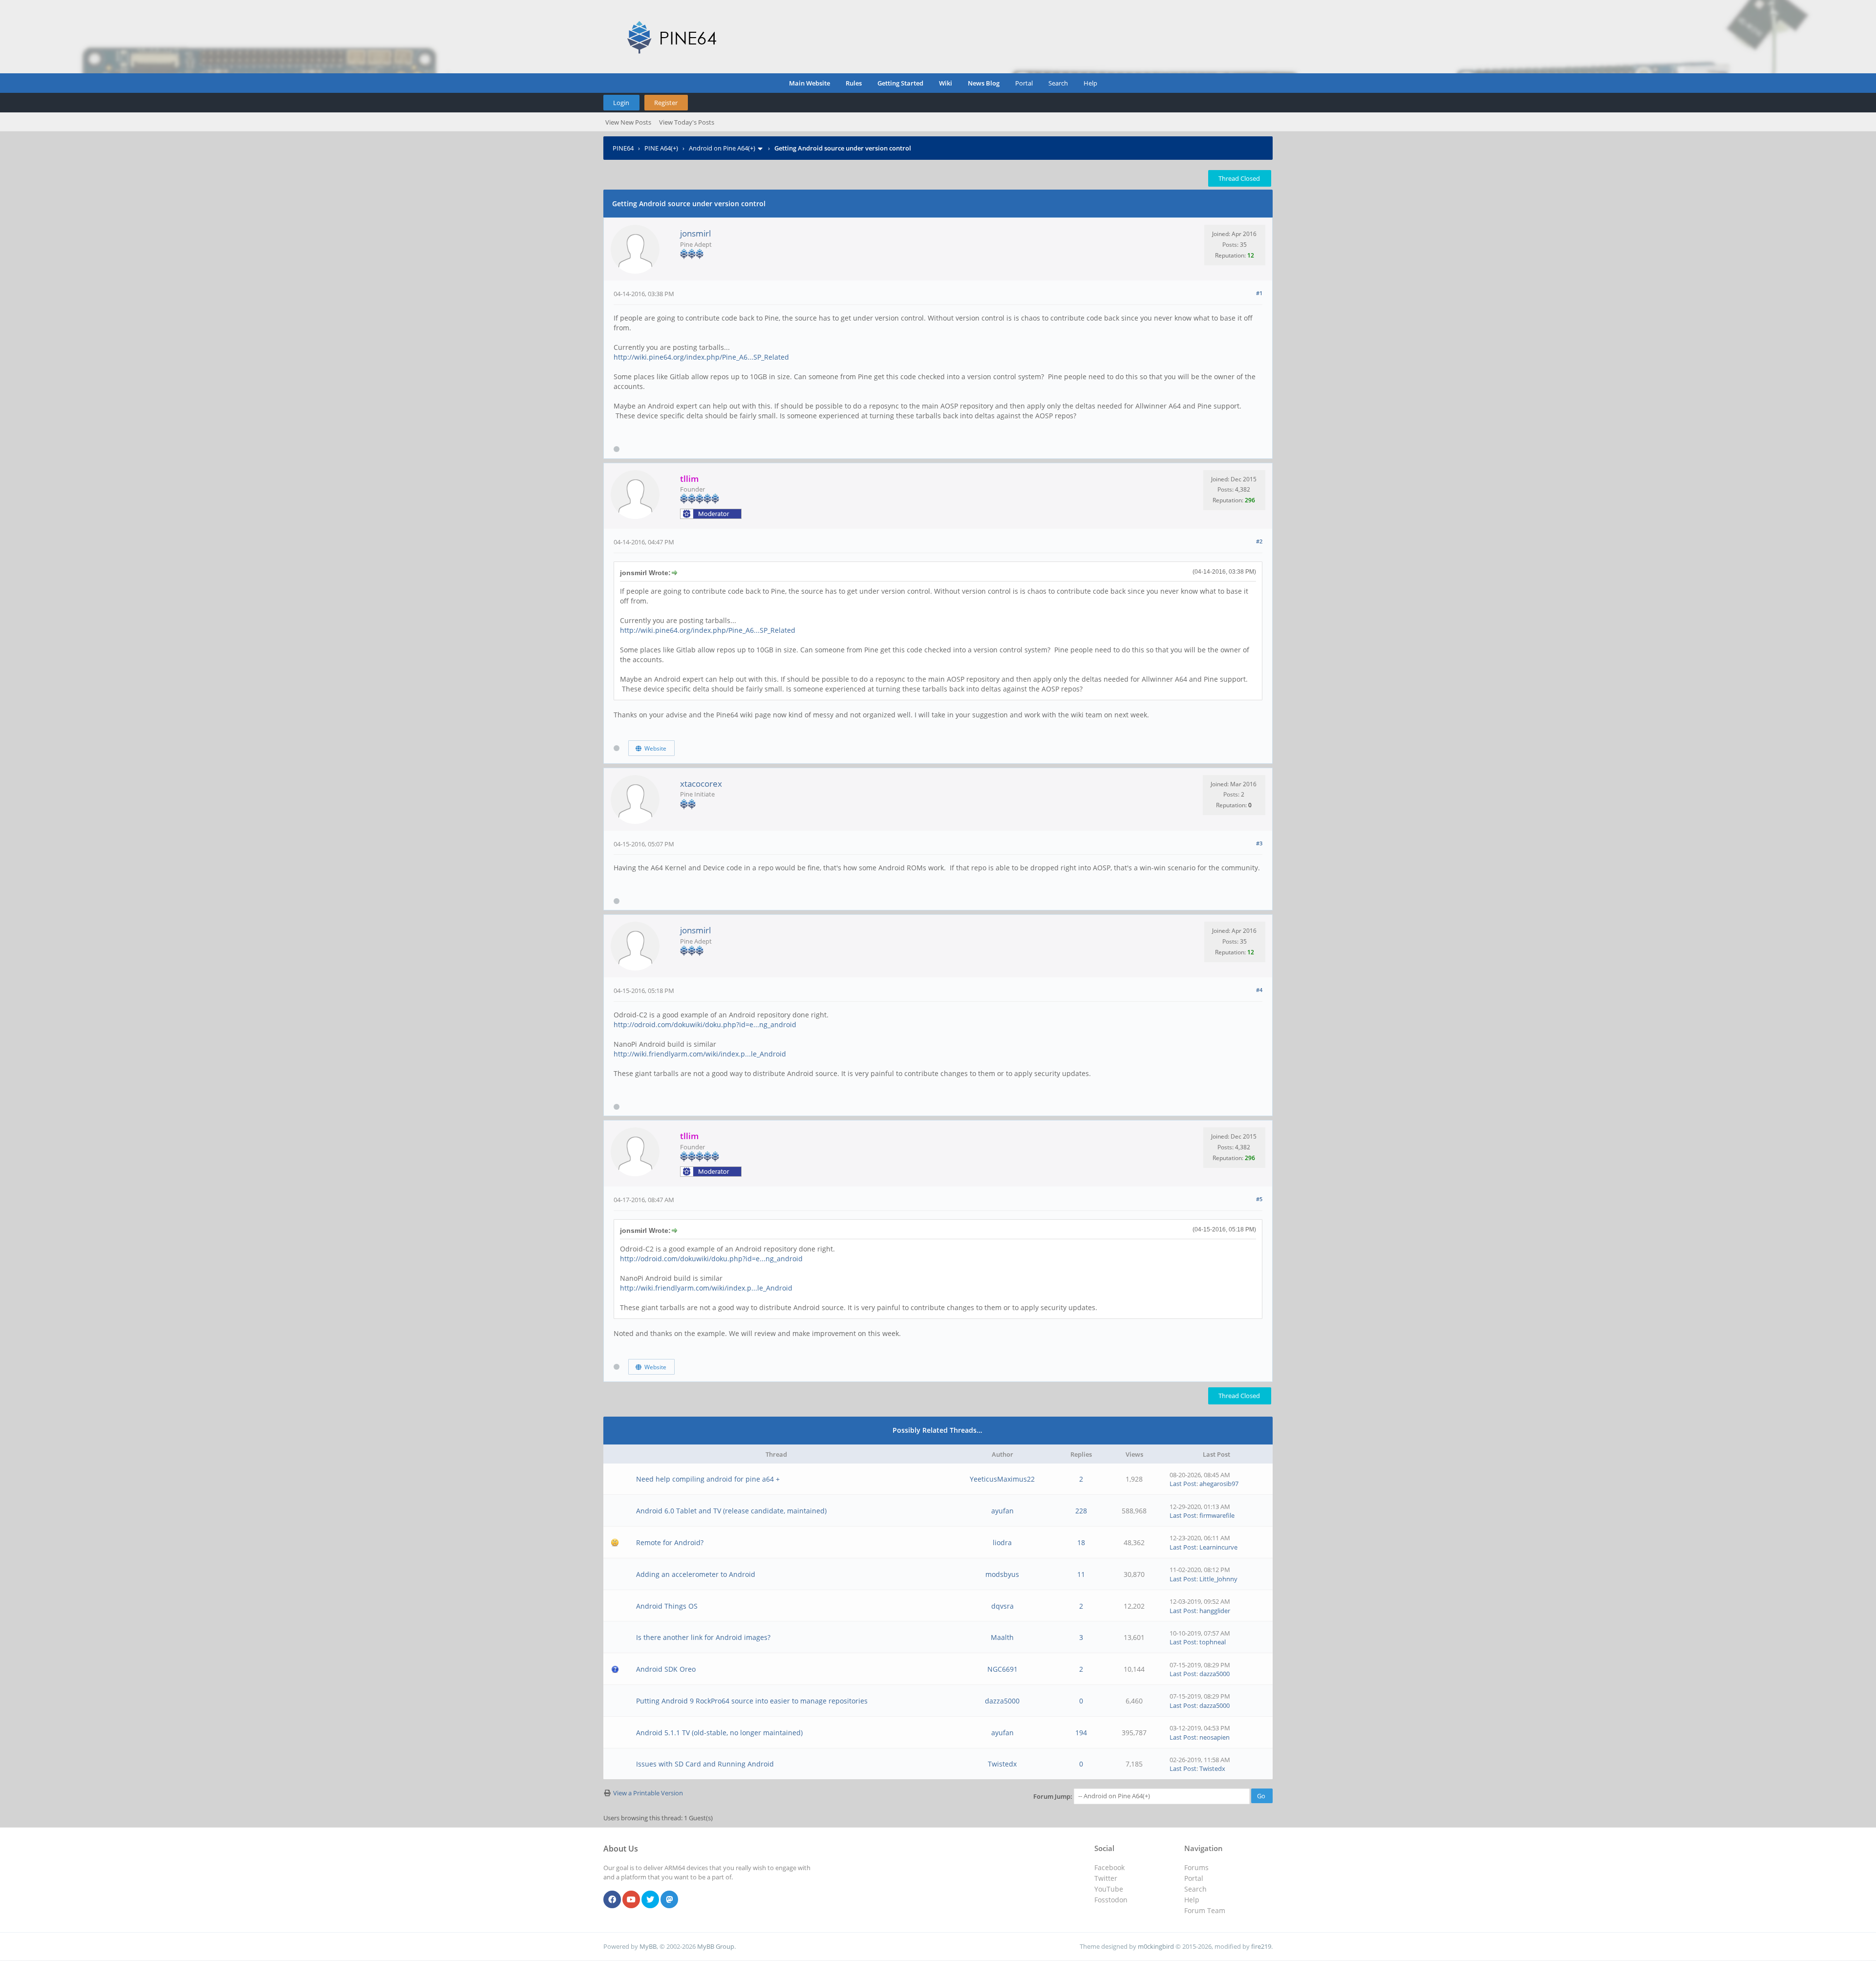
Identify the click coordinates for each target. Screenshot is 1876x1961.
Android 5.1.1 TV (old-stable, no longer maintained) (719, 1733)
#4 (1259, 990)
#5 (1259, 1199)
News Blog (984, 83)
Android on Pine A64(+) (722, 148)
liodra (1002, 1542)
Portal (1024, 83)
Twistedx (1002, 1764)
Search (1058, 83)
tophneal (1213, 1642)
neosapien (1215, 1737)
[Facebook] (612, 1900)
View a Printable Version (648, 1793)
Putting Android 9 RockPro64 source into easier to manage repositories (752, 1701)
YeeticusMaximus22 (1002, 1479)
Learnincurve (1218, 1547)
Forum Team (1205, 1910)
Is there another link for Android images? (703, 1637)
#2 (1259, 541)
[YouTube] (631, 1900)
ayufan (1002, 1511)
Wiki (946, 83)
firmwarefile (1217, 1515)
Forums (1196, 1867)
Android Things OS (667, 1606)
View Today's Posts (687, 122)
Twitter (1106, 1878)
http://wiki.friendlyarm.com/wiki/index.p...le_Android (700, 1054)
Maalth (1002, 1637)
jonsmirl (695, 233)
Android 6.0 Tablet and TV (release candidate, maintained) (731, 1511)
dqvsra (1002, 1606)
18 (1081, 1542)
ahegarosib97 (1219, 1484)
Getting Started (900, 83)
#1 (1259, 293)
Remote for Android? (670, 1542)
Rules (854, 83)
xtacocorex (701, 784)
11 (1081, 1574)
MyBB (648, 1946)
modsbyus (1002, 1574)
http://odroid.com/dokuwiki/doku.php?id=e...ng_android (705, 1024)
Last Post (1183, 1484)
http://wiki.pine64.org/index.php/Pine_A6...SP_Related (701, 357)
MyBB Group (716, 1946)
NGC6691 (1002, 1669)
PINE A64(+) (661, 148)
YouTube (1109, 1889)
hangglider (1215, 1611)
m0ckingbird (1156, 1946)
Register (666, 103)
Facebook (1109, 1867)
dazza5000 (1215, 1674)
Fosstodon (1111, 1900)
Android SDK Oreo (666, 1669)
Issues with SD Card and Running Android (705, 1764)
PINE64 (623, 148)
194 (1081, 1733)
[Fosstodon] (669, 1900)
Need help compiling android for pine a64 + (708, 1479)
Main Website (810, 83)
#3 (1259, 843)
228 (1081, 1511)
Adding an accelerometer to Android (696, 1574)
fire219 (1261, 1946)
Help (1090, 83)
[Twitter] (650, 1900)
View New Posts (628, 122)
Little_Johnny (1218, 1579)
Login (621, 103)
